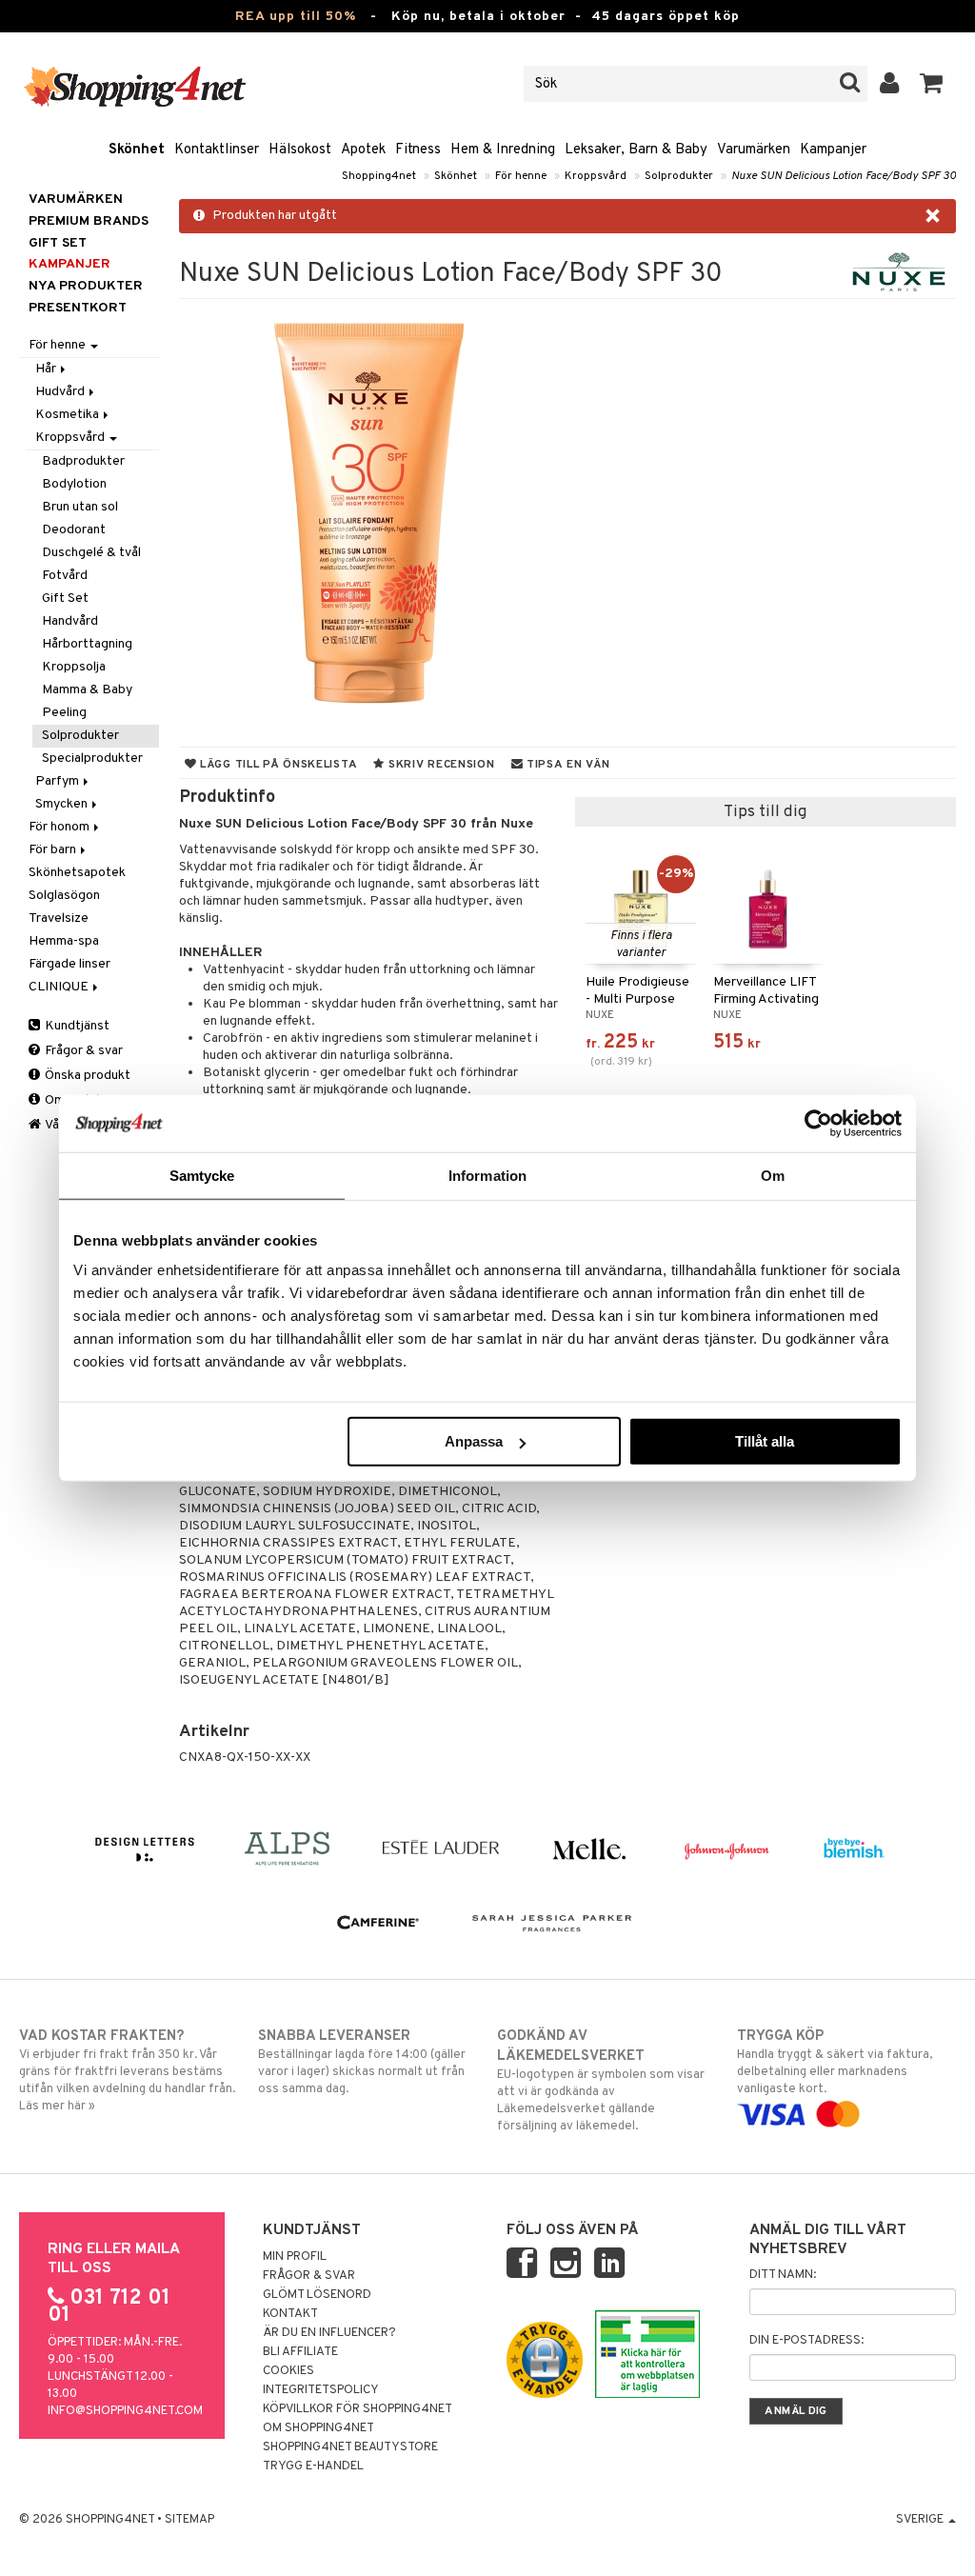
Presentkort (78, 308)
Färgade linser (70, 964)
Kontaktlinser (217, 150)
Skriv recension (439, 765)
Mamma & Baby (87, 690)
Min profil (295, 2257)
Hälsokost (300, 150)
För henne (521, 176)
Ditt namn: (783, 2275)
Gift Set (65, 599)
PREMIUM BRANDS (89, 221)
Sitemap (189, 2520)
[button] (932, 84)
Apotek (363, 150)
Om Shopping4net (318, 2428)
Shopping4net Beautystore (350, 2447)
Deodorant (74, 530)
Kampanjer (833, 150)
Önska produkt (86, 1076)
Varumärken (754, 150)
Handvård (70, 621)
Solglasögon (64, 896)
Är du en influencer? (329, 2333)
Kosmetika (69, 415)
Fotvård (65, 576)
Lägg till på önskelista (277, 765)
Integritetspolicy (321, 2390)
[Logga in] (890, 84)
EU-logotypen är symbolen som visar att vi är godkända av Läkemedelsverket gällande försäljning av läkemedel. (601, 2081)
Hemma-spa (64, 941)
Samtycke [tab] (202, 1175)
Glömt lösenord (317, 2295)
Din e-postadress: (806, 2341)
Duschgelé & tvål (91, 553)
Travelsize (59, 919)
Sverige (921, 2520)
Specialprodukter (92, 759)
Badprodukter (83, 461)
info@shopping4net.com (125, 2411)
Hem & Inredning (503, 150)
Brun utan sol (80, 507)
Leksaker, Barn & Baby (636, 150)
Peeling (64, 713)
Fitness (418, 150)
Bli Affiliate (300, 2352)
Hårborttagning (87, 644)
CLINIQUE (60, 987)
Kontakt (290, 2314)
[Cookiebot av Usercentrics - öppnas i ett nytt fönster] (818, 1123)
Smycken (63, 804)
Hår (47, 369)
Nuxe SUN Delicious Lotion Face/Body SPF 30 (844, 176)
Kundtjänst (76, 1026)
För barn (54, 850)
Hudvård (61, 392)
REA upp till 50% (296, 17)
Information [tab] (487, 1175)
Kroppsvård (596, 176)
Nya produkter (86, 286)
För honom (60, 827)
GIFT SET (58, 243)
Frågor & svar (82, 1051)
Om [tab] (773, 1175)
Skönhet (137, 150)
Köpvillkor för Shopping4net (358, 2409)
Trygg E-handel (313, 2466)
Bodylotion (74, 484)
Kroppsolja (74, 667)
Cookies (289, 2371)
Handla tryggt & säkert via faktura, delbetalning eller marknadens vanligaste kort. (835, 2062)
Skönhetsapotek (77, 873)
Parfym (59, 781)
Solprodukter (679, 176)
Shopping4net (379, 176)
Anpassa (474, 1441)
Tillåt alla (765, 1441)
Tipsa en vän (566, 765)
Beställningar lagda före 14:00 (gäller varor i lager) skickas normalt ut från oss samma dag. (362, 2062)
